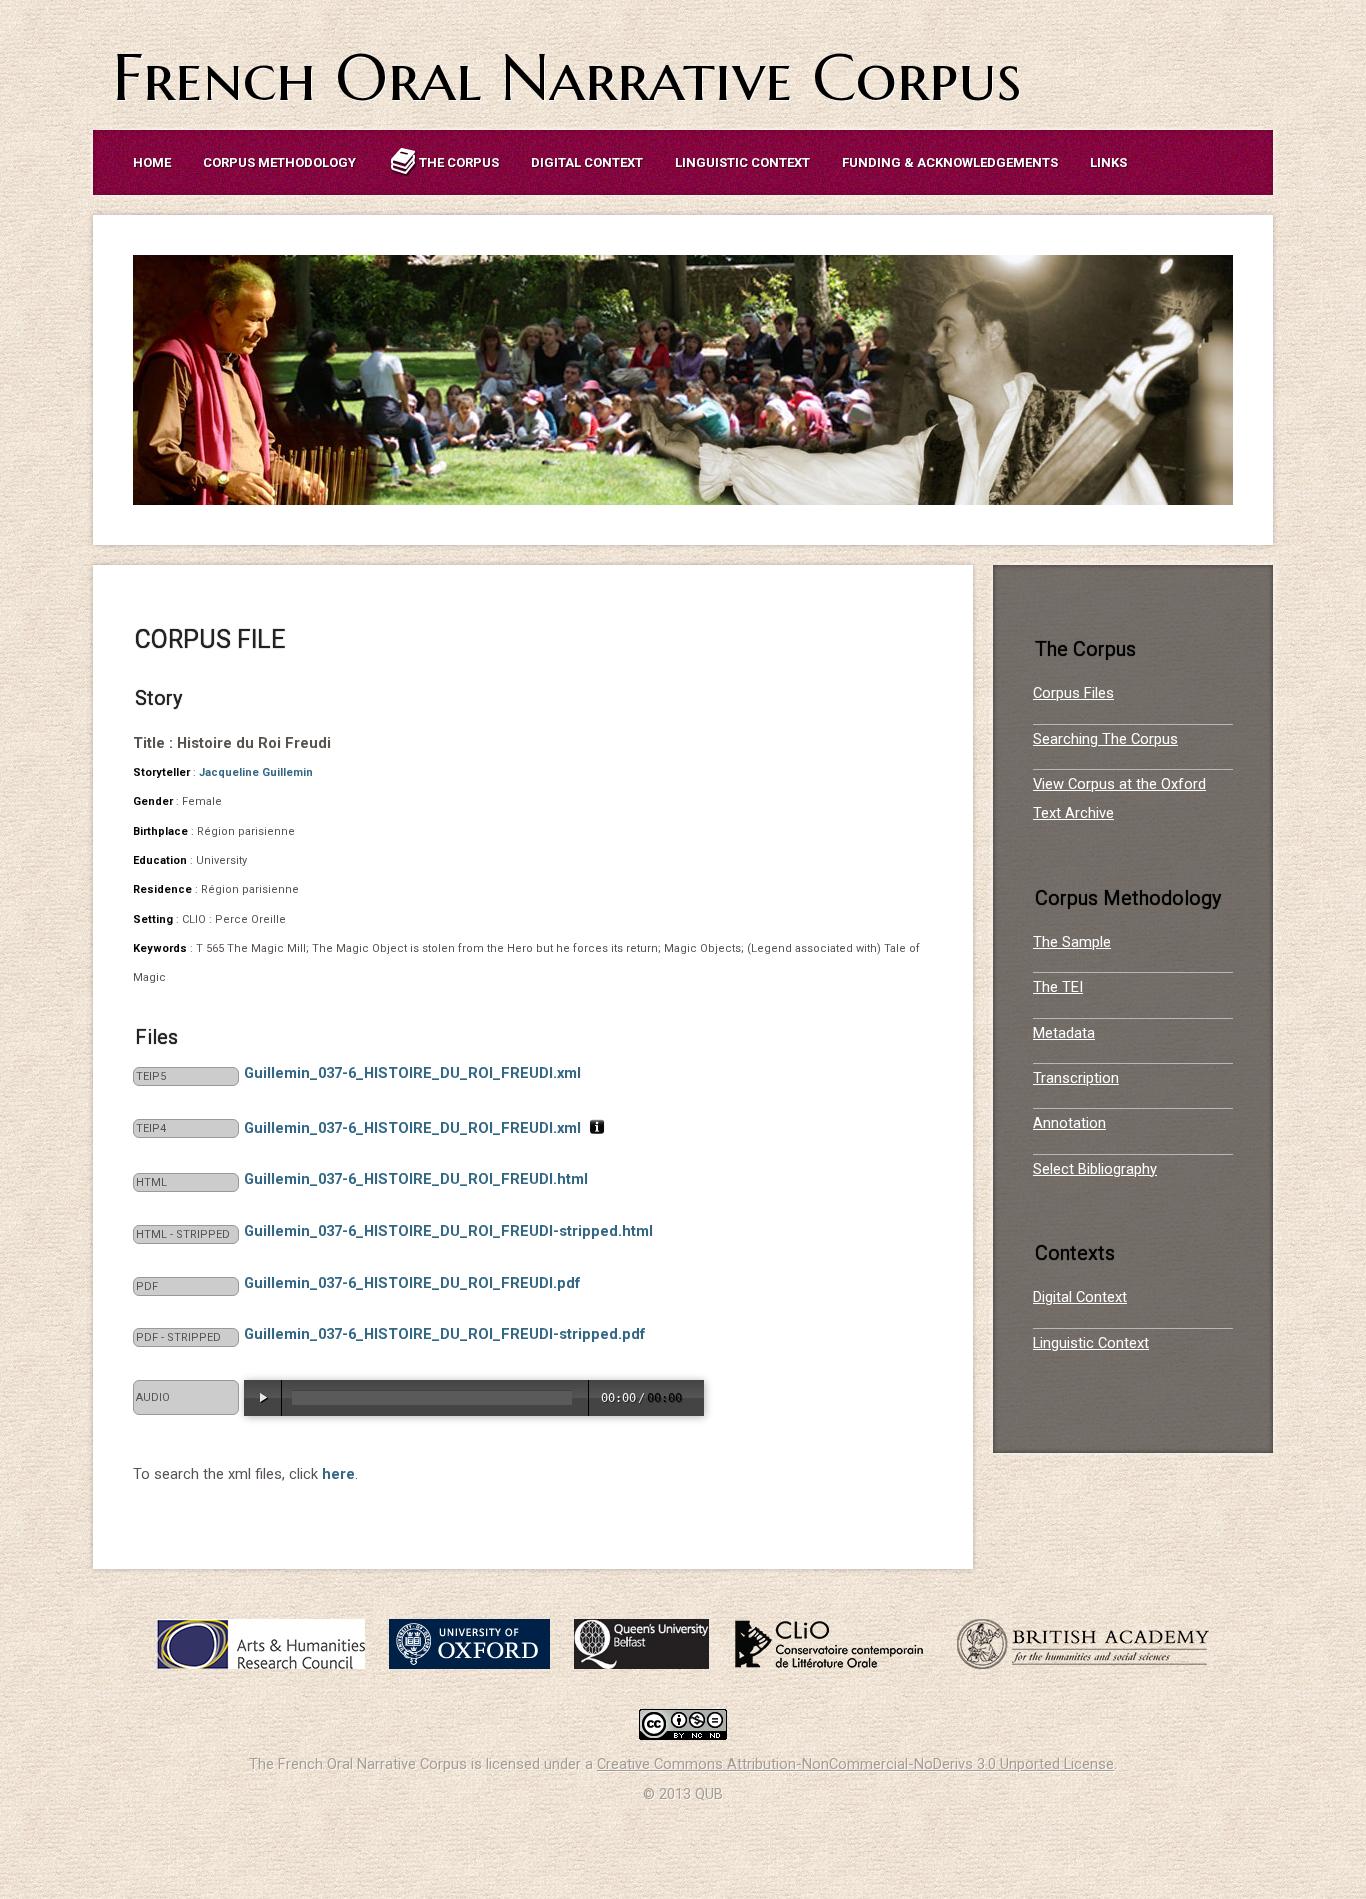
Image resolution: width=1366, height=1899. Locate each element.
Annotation (1069, 1123)
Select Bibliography (1095, 1169)
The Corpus (459, 162)
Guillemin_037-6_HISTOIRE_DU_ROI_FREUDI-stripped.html (448, 1231)
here (338, 1474)
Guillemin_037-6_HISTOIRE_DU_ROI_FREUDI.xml (412, 1073)
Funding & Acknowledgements (950, 162)
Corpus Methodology (279, 162)
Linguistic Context (742, 162)
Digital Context (587, 162)
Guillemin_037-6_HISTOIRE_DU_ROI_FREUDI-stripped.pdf (445, 1334)
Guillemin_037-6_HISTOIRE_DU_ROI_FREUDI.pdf (412, 1283)
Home (152, 162)
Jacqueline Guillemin (256, 772)
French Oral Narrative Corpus (567, 77)
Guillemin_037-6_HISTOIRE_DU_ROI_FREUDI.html (416, 1179)
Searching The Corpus (1105, 739)
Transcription (1076, 1078)
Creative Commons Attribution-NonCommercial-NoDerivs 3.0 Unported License (855, 1764)
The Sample (1072, 942)
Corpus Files (1073, 693)
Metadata (1064, 1033)
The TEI (1058, 987)
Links (1108, 162)
